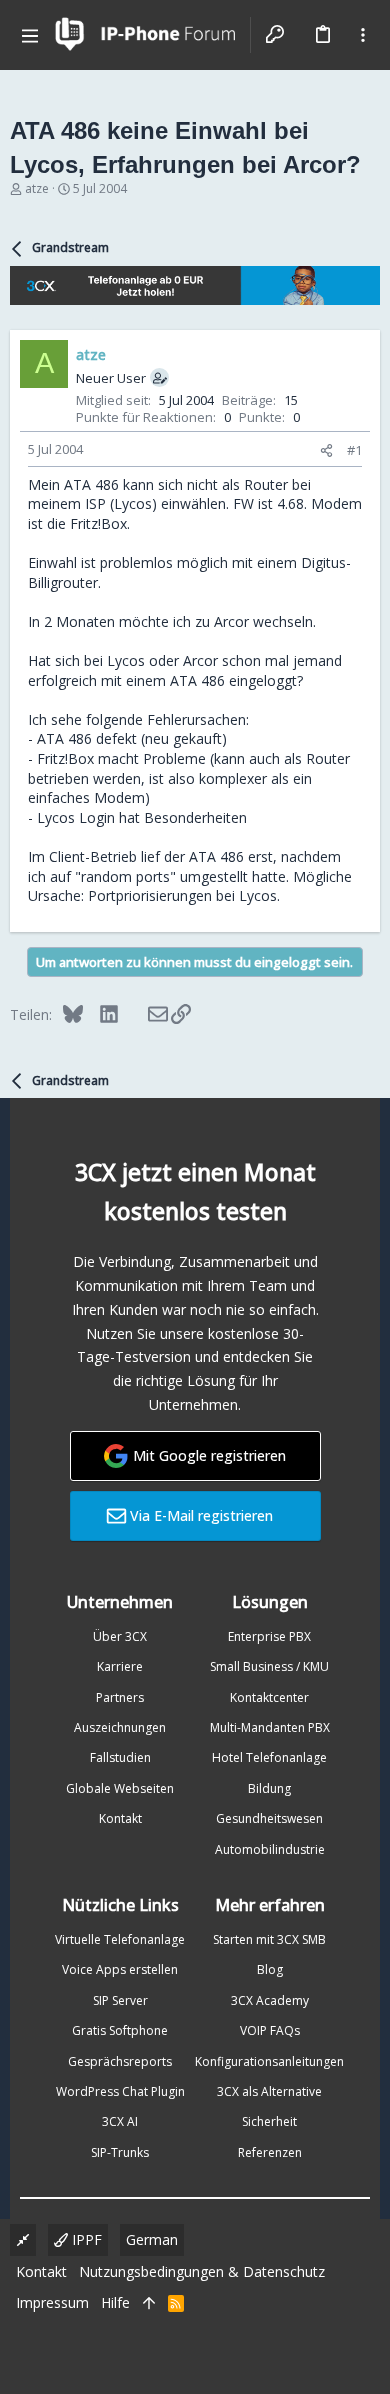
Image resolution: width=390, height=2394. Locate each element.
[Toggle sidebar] (363, 35)
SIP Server (120, 2000)
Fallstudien (120, 1757)
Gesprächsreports (120, 2061)
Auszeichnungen (120, 1727)
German (152, 2239)
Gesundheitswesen (269, 1818)
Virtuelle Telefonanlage (120, 1939)
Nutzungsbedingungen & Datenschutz (202, 2271)
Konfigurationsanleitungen (269, 2061)
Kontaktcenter (269, 1697)
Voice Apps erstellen (120, 1969)
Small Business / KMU (269, 1666)
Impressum (52, 2302)
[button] (30, 35)
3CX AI (120, 2121)
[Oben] (149, 2303)
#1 (354, 450)
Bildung (269, 1788)
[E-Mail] (144, 1014)
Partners (120, 1697)
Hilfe (115, 2302)
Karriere (120, 1666)
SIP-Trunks (120, 2152)
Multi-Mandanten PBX (270, 1727)
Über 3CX (120, 1636)
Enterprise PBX (269, 1636)
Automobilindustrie (270, 1849)
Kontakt (120, 1818)
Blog (270, 1969)
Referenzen (270, 2152)
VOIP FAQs (270, 2030)
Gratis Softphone (120, 2030)
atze (37, 188)
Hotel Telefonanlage (269, 1757)
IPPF (85, 2239)
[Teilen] (326, 450)
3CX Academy (270, 2000)
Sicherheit (269, 2121)
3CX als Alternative (269, 2091)
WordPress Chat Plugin (120, 2091)
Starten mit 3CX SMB (269, 1939)
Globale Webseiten (120, 1788)
